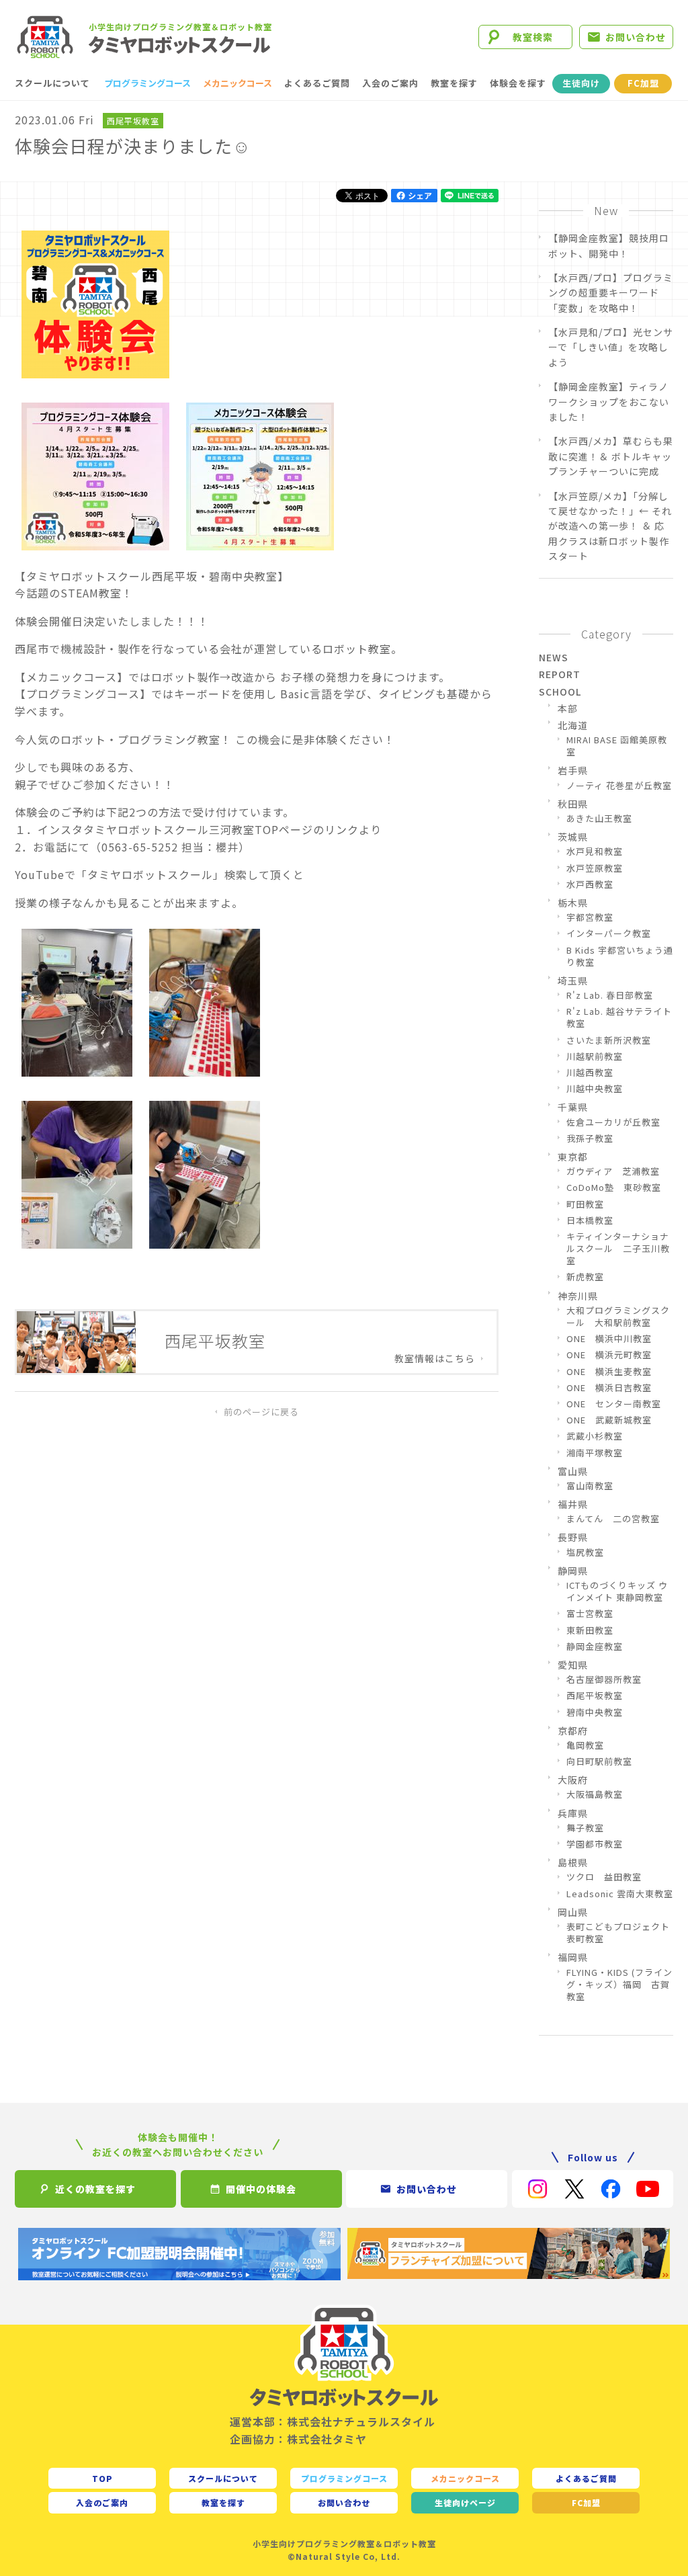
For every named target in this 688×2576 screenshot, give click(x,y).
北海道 (573, 725)
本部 (568, 708)
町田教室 (585, 1204)
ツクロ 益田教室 (604, 1877)
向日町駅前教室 (599, 1761)
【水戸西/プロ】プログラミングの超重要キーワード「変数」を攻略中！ (611, 293)
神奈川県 (578, 1296)
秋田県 (573, 804)
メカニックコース (238, 83)
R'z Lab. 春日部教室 (610, 995)
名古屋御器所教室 (604, 1679)
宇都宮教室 (590, 917)
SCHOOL (560, 692)
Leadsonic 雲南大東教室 (620, 1894)
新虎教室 (585, 1277)
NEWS (554, 657)
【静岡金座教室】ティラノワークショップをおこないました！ (609, 402)
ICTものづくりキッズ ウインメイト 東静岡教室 (617, 1591)
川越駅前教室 (595, 1056)
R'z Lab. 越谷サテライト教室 (619, 1017)
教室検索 (533, 37)
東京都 (573, 1157)
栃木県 (573, 903)
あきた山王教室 (599, 819)
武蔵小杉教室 (595, 1436)
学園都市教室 (595, 1844)
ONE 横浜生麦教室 (609, 1372)
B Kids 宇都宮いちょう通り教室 (620, 956)
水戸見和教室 (595, 851)
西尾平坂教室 (133, 121)
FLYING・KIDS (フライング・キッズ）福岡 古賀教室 (619, 1985)
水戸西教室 (590, 884)
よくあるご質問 (317, 83)
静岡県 (573, 1571)
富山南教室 (590, 1486)
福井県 (573, 1504)
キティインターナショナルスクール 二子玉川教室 (618, 1249)
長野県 (573, 1537)
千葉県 (573, 1107)
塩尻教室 (585, 1552)
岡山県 (573, 1912)
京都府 (573, 1731)
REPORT (560, 674)
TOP (102, 2478)
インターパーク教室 (609, 933)
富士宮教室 (590, 1614)
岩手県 (573, 770)
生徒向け (581, 83)
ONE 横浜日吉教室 (609, 1388)
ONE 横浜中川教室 (609, 1339)
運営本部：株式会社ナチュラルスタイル (333, 2421)
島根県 (573, 1862)
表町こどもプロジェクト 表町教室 (620, 1933)
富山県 (573, 1471)
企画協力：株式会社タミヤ (298, 2439)
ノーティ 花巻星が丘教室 (619, 786)
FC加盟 (643, 83)
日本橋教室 (590, 1220)
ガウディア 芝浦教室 (613, 1171)
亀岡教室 (585, 1745)
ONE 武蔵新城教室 (609, 1420)
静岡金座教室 (595, 1647)
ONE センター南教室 (614, 1404)
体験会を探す (518, 83)
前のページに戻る (261, 1412)
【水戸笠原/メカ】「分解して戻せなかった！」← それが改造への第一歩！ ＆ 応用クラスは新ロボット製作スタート (610, 526)
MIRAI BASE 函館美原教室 (617, 746)
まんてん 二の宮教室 (613, 1519)
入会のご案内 (390, 83)
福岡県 (573, 1957)
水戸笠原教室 (595, 868)
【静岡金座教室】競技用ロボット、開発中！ (609, 245)
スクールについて (52, 83)
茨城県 (573, 837)
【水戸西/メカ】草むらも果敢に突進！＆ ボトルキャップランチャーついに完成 (611, 456)
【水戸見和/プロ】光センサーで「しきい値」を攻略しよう (611, 347)
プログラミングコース (147, 83)
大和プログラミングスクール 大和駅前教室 (618, 1317)
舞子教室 (585, 1828)
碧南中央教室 (595, 1712)
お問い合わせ (636, 37)
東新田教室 (590, 1630)
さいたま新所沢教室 (609, 1040)
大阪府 (573, 1780)
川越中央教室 (595, 1089)
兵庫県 (573, 1813)
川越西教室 (590, 1073)
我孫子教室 (590, 1138)
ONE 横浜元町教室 (609, 1355)
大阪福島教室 (595, 1794)
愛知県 (573, 1665)
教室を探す (454, 83)
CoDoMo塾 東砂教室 (614, 1188)
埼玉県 (573, 981)
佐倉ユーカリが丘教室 (613, 1122)
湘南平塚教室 (595, 1453)
